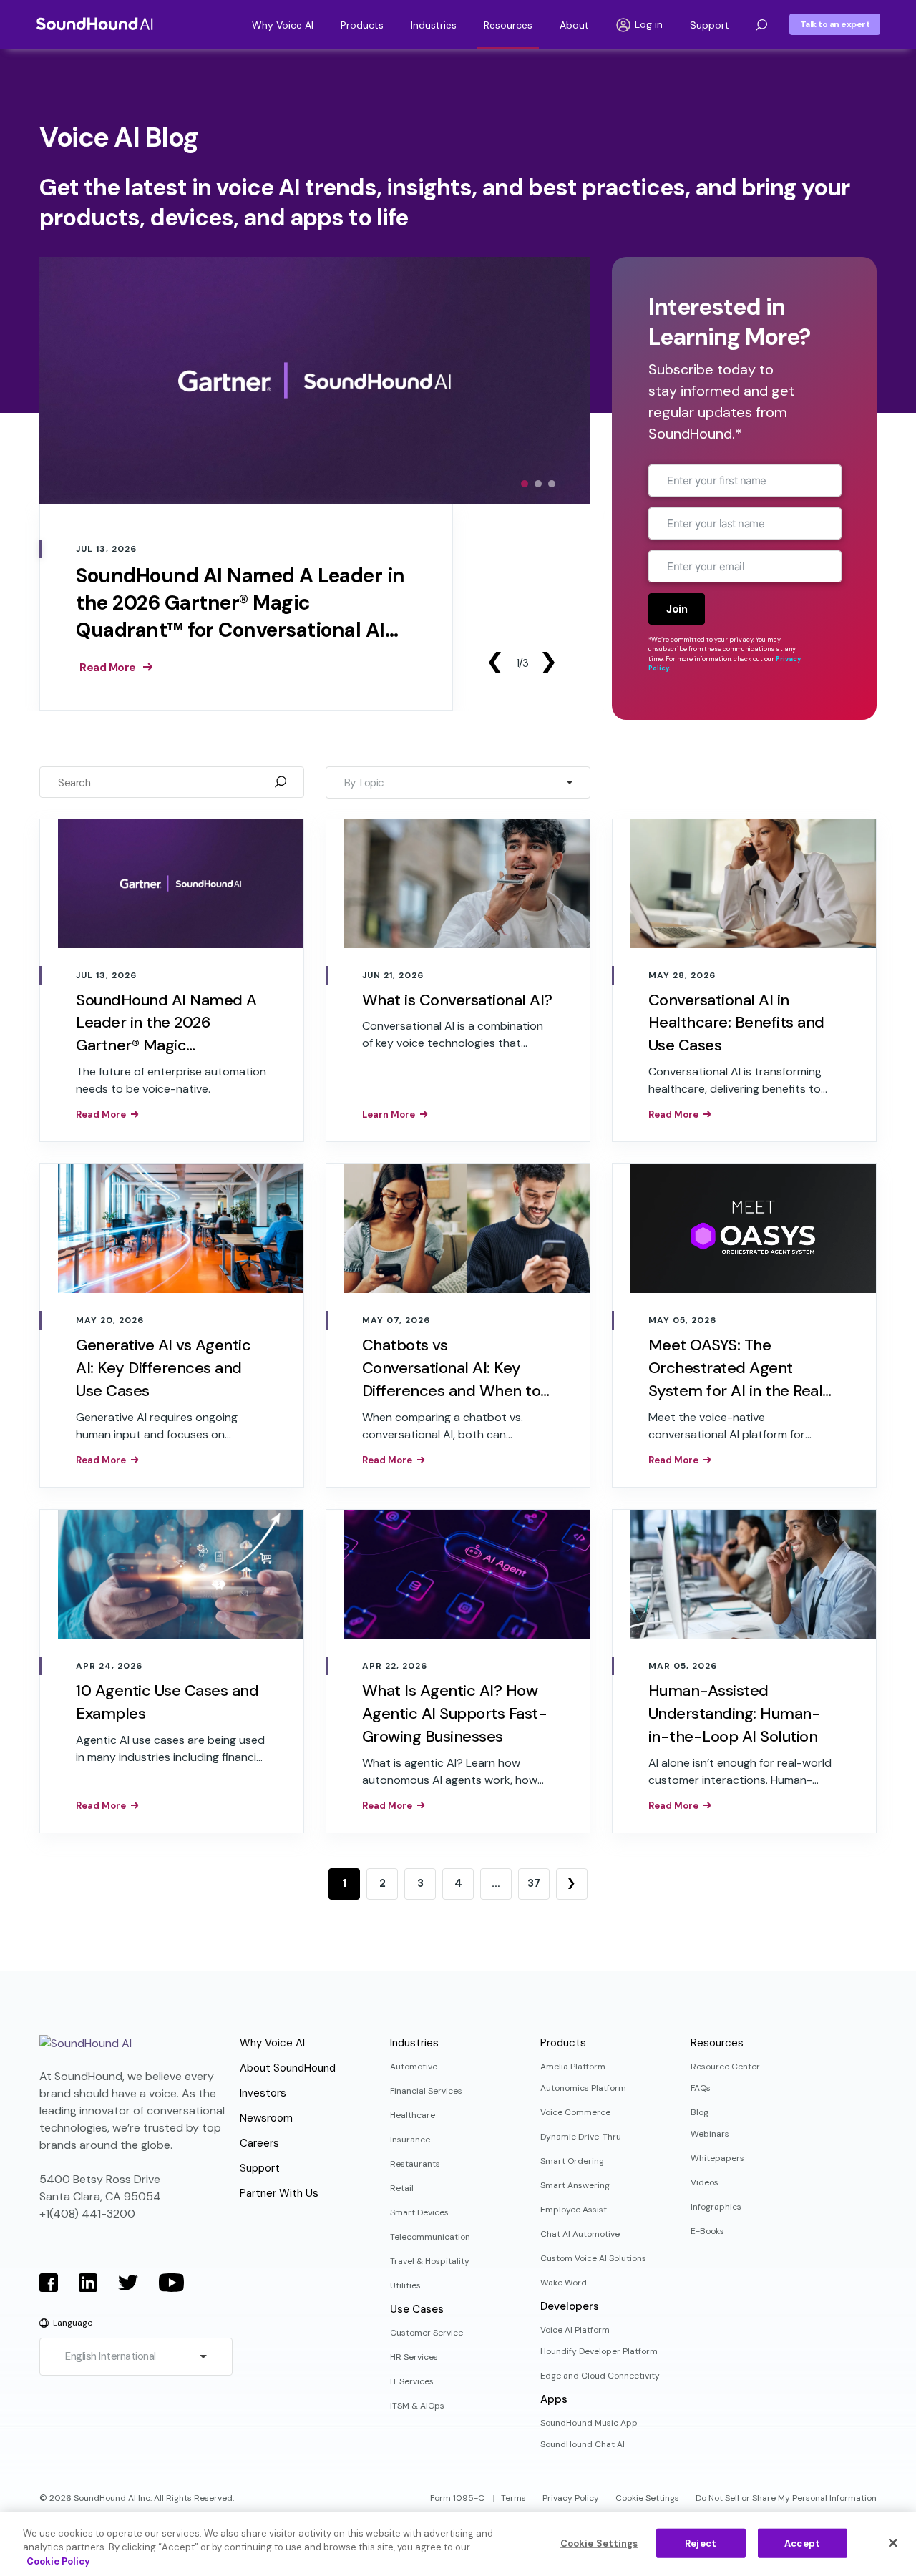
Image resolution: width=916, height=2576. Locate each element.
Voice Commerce (575, 2112)
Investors (263, 2093)
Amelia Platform (573, 2067)
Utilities (405, 2285)
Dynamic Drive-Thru (581, 2137)
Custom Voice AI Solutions (593, 2258)
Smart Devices (419, 2212)
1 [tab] (525, 484)
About (574, 25)
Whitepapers (717, 2158)
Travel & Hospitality (430, 2261)
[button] (761, 25)
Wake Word (564, 2283)
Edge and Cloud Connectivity (600, 2376)
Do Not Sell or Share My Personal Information (786, 2498)
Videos (705, 2182)
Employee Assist (574, 2210)
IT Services (412, 2381)
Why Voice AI (283, 25)
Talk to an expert (835, 24)
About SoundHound (288, 2068)
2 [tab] (538, 484)
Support (710, 25)
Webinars (710, 2134)
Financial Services (426, 2091)
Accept (802, 2543)
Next (548, 663)
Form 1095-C (457, 2498)
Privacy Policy (571, 2498)
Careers (259, 2143)
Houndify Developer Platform (599, 2351)
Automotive (414, 2067)
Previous (494, 663)
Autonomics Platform (583, 2088)
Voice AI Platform (575, 2330)
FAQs (701, 2088)
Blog (700, 2112)
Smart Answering (575, 2185)
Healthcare (413, 2115)
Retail (402, 2188)
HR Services (414, 2357)
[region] (458, 2544)
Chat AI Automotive (580, 2234)
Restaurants (415, 2164)
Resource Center (725, 2067)
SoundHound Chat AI (583, 2444)
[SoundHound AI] (95, 24)
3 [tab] (552, 484)
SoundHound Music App (589, 2423)
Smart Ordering (572, 2161)
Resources (508, 25)
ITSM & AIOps (417, 2406)
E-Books (707, 2231)
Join (677, 609)
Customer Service (427, 2333)
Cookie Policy (58, 2561)
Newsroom (266, 2118)
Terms (513, 2498)
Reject (701, 2543)
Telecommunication (430, 2237)
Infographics (716, 2207)
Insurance (410, 2140)
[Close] (893, 2542)
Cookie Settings (647, 2498)
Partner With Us (279, 2193)
